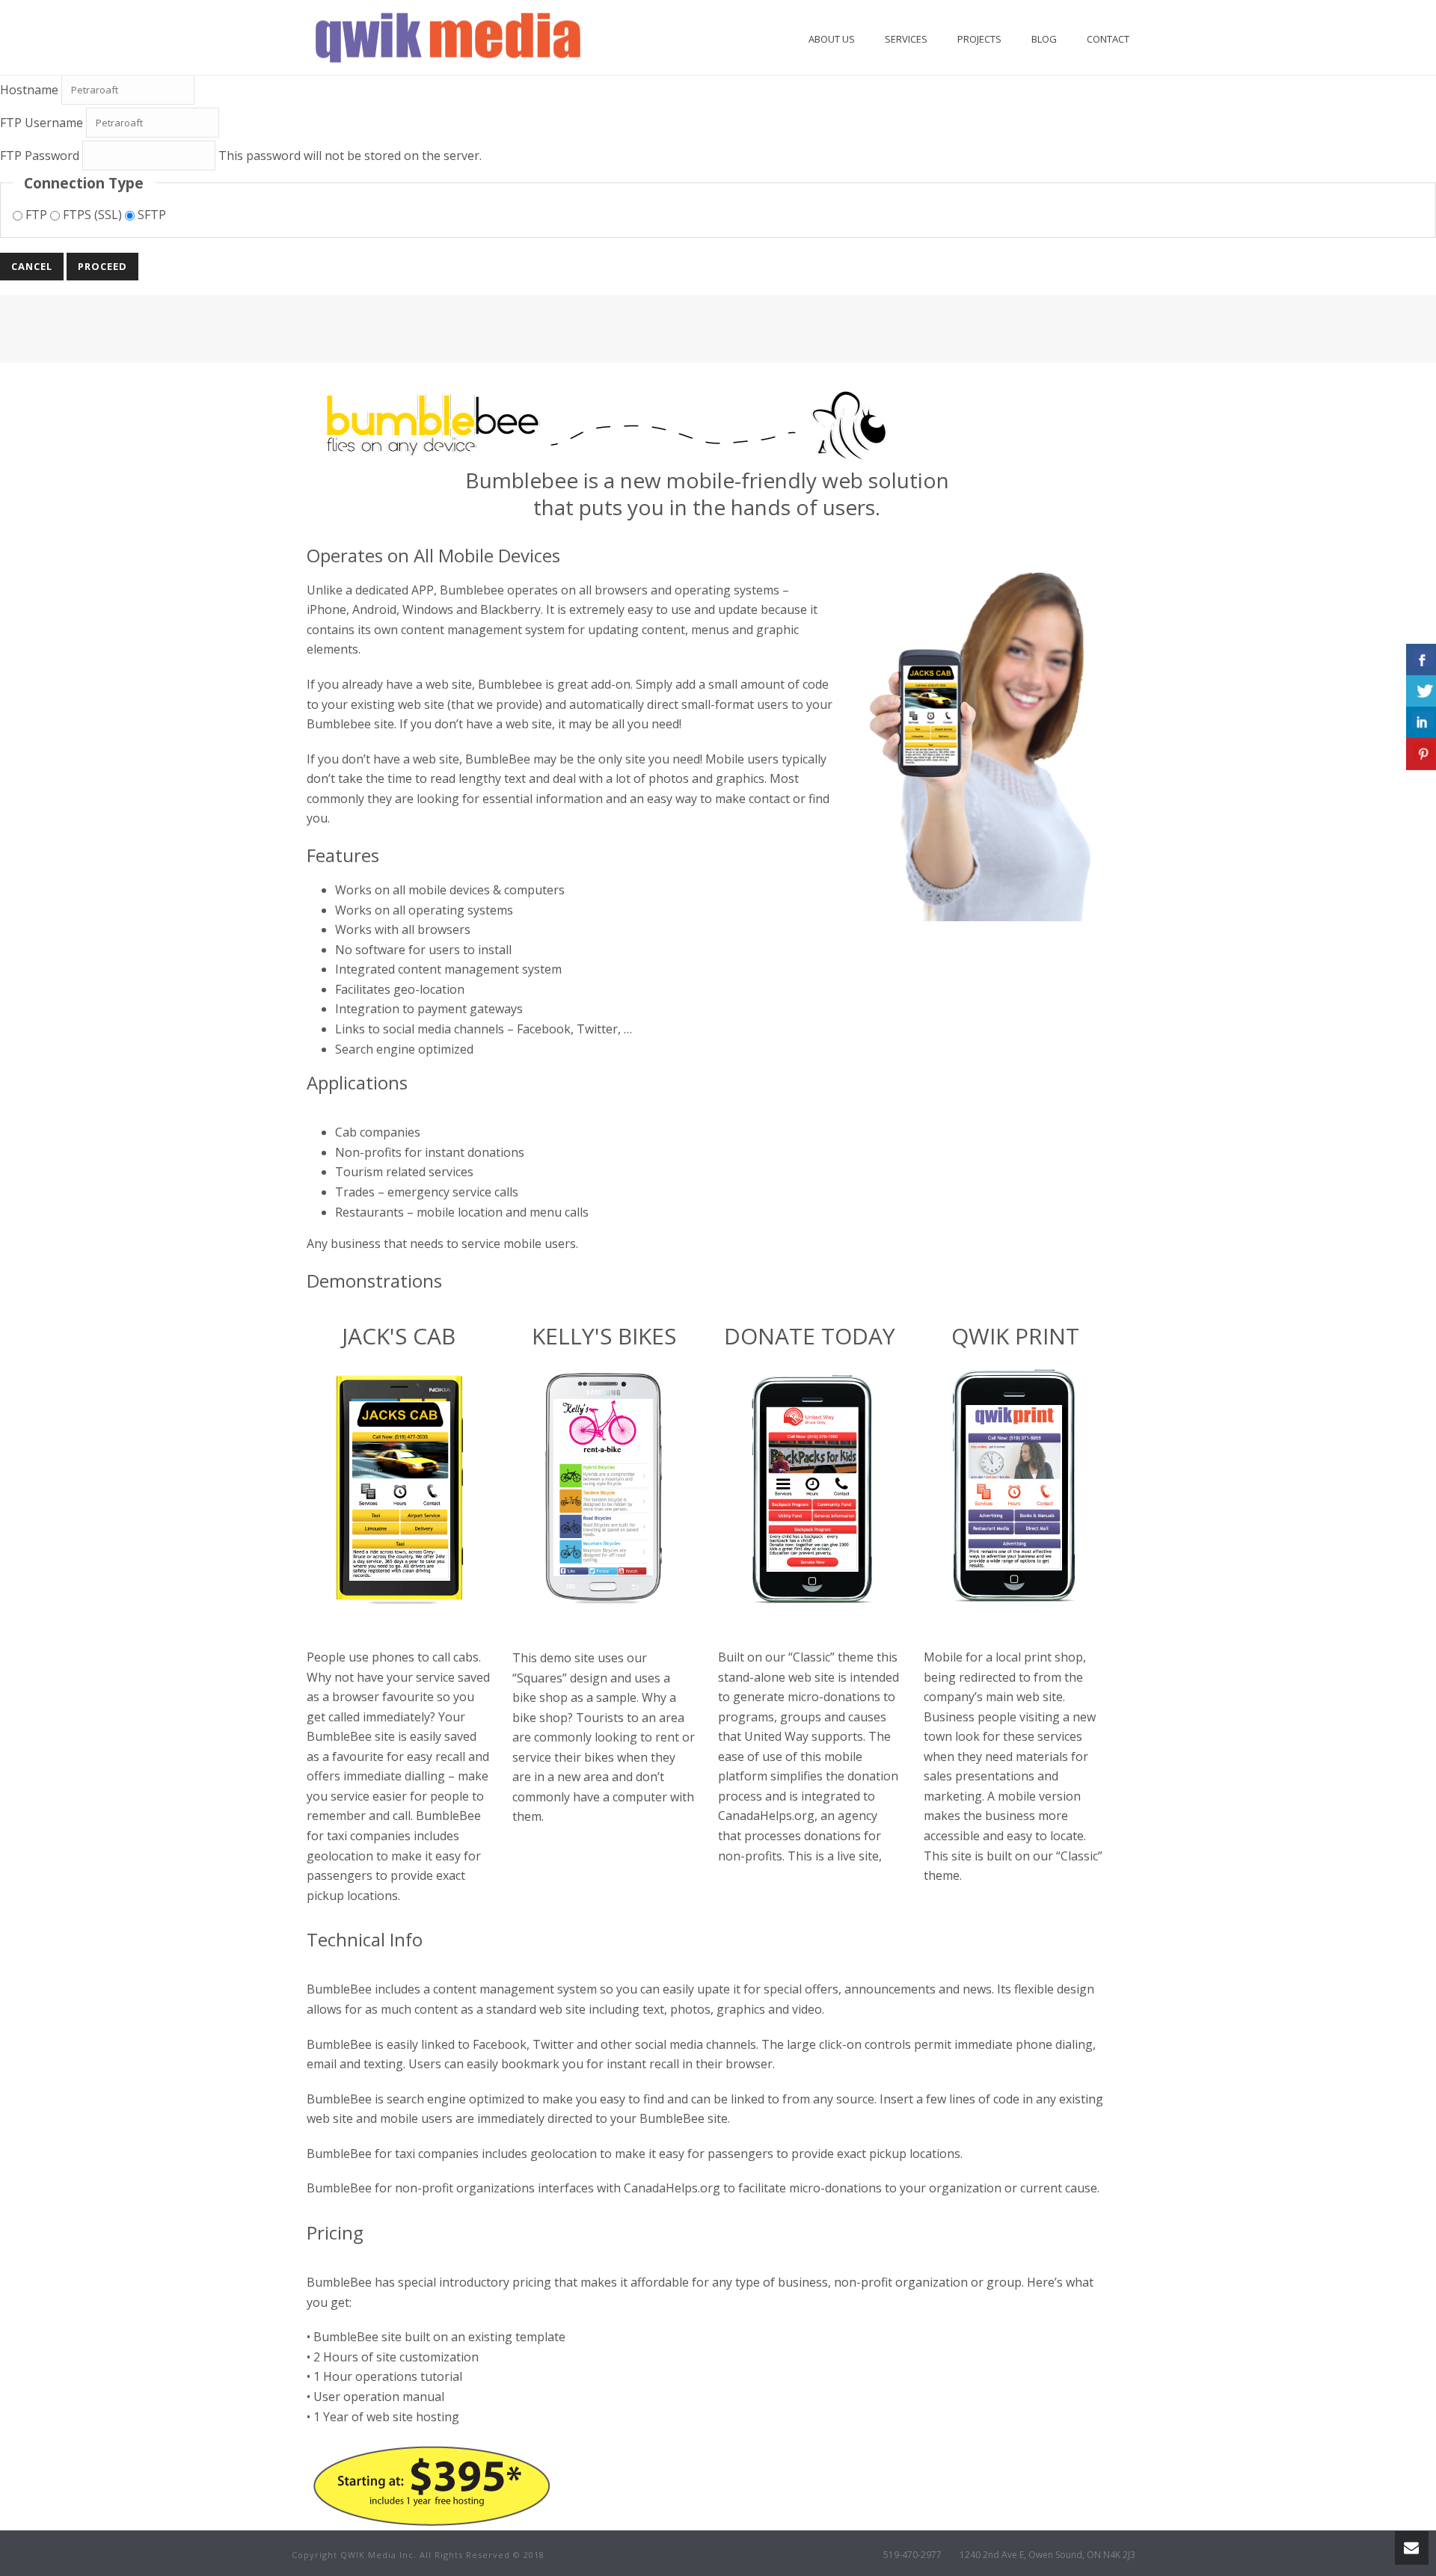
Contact (1108, 39)
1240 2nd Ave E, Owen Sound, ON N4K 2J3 (1047, 2555)
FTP (36, 215)
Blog (1044, 39)
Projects (979, 39)
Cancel (32, 266)
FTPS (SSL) (92, 215)
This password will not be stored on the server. (241, 156)
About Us (832, 39)
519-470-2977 (912, 2555)
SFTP (150, 215)
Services (906, 39)
